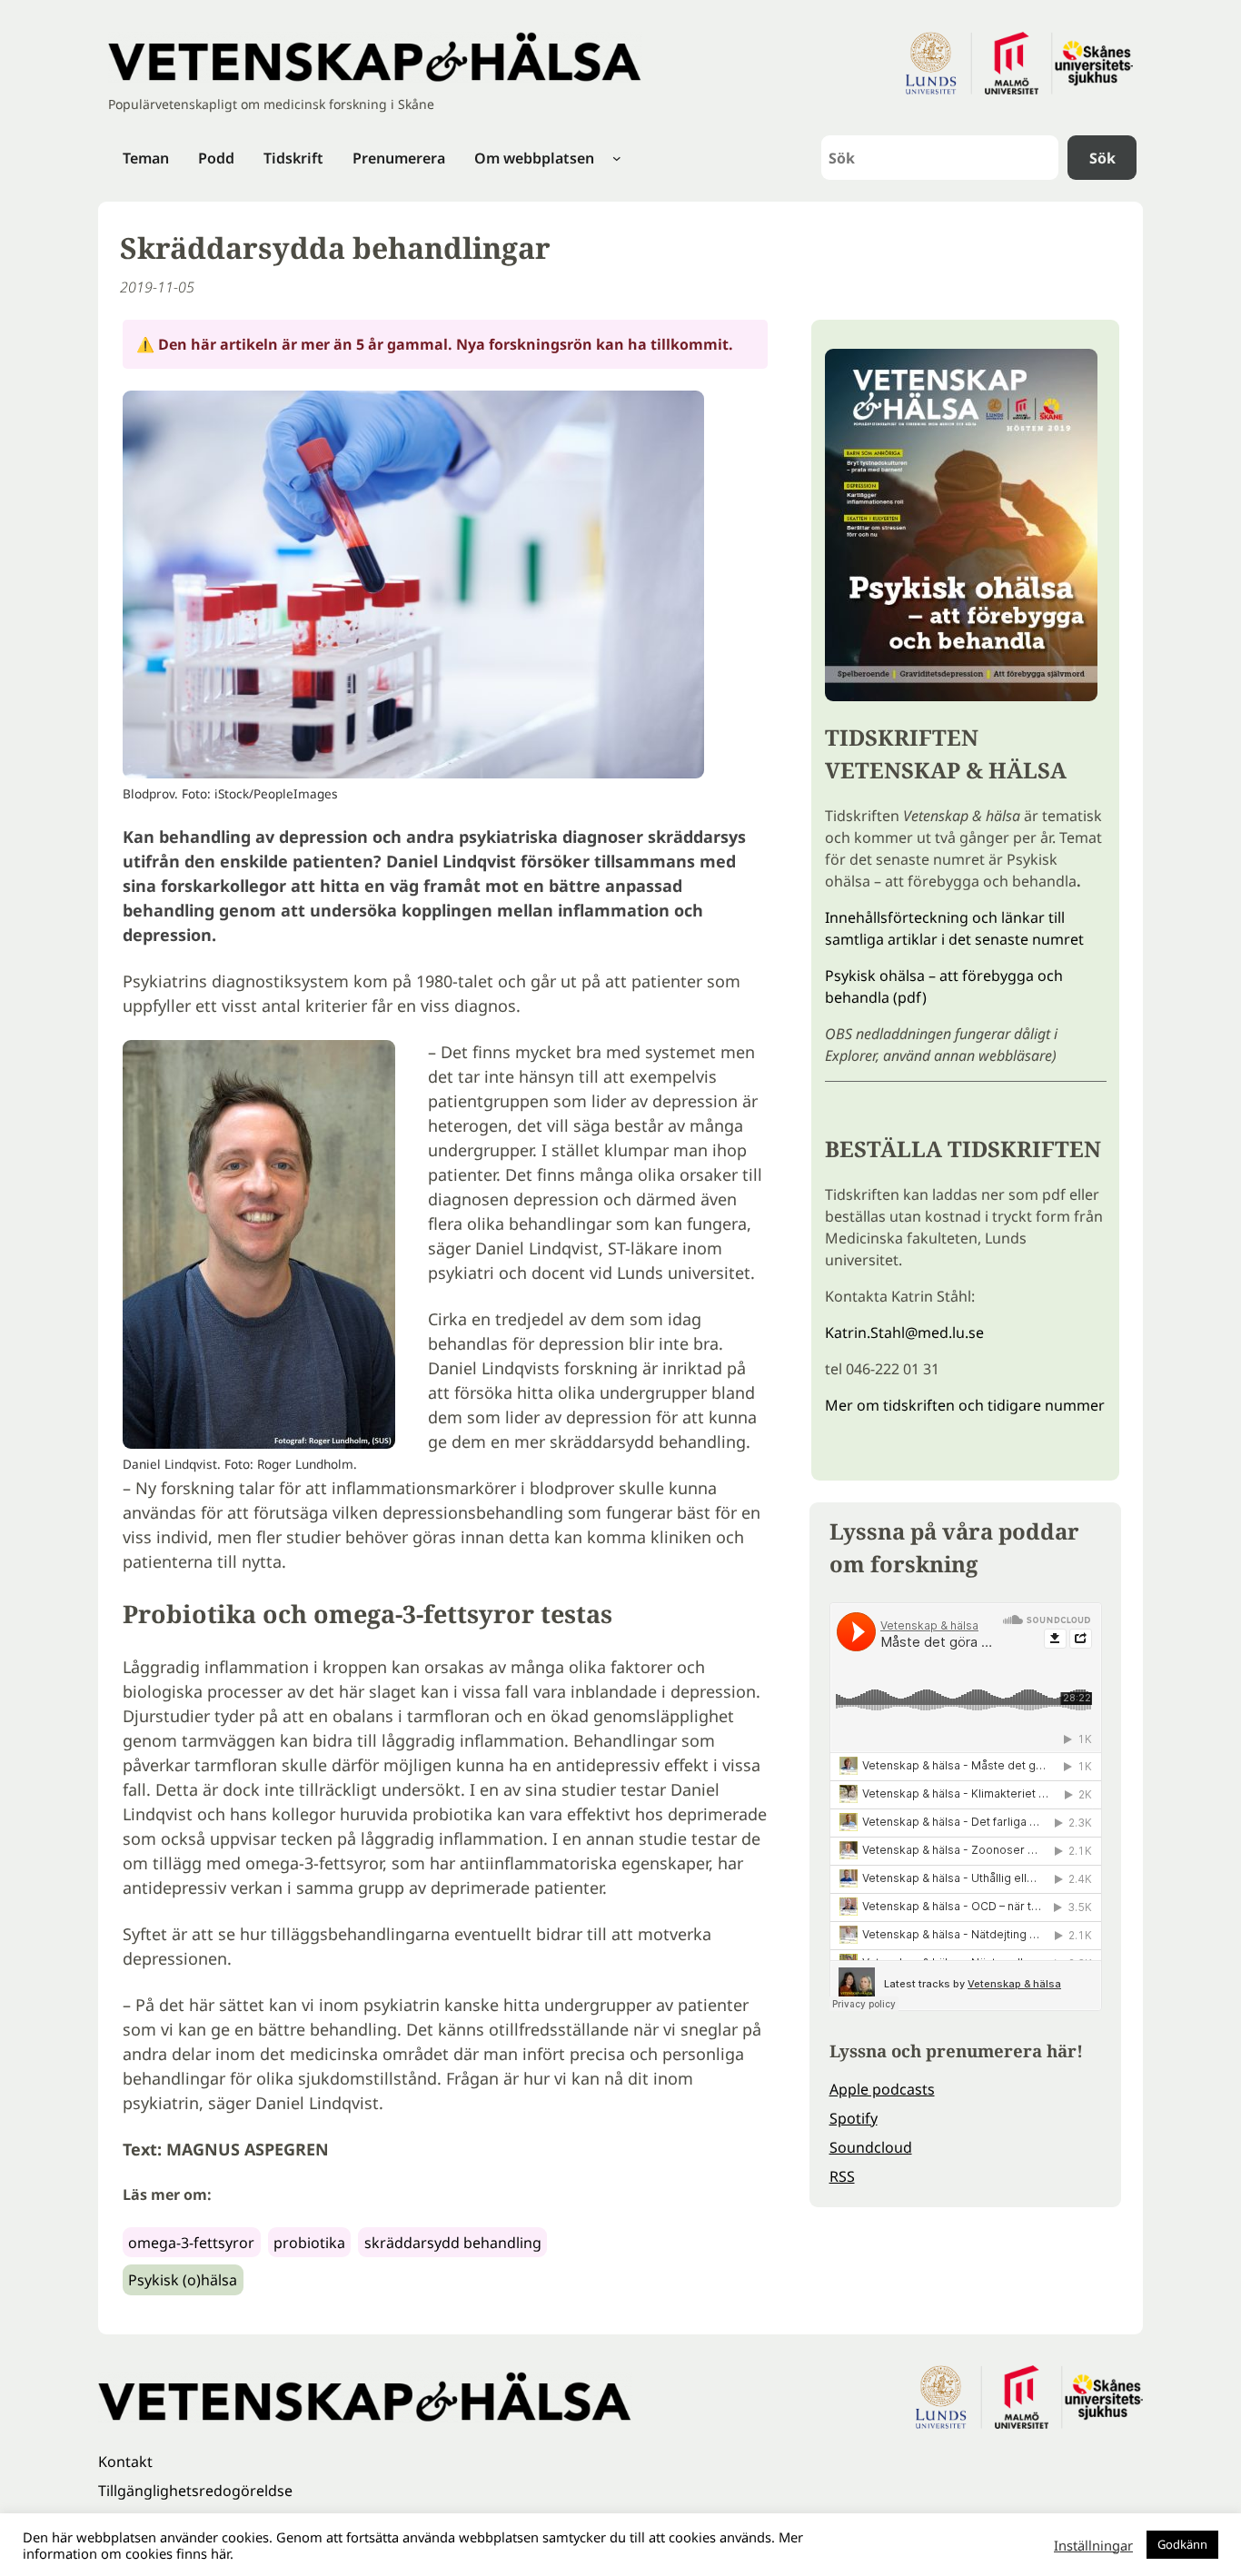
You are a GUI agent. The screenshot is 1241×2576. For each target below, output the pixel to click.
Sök (1102, 158)
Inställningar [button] (1093, 2545)
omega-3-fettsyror (191, 2243)
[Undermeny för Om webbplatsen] (617, 158)
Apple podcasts (882, 2089)
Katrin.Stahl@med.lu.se (904, 1333)
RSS (842, 2176)
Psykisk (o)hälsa (183, 2280)
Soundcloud (871, 2147)
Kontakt (125, 2462)
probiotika (309, 2243)
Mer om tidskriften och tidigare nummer (965, 1405)
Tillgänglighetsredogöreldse (195, 2491)
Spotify (854, 2118)
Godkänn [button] (1182, 2544)
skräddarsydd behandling (453, 2243)
